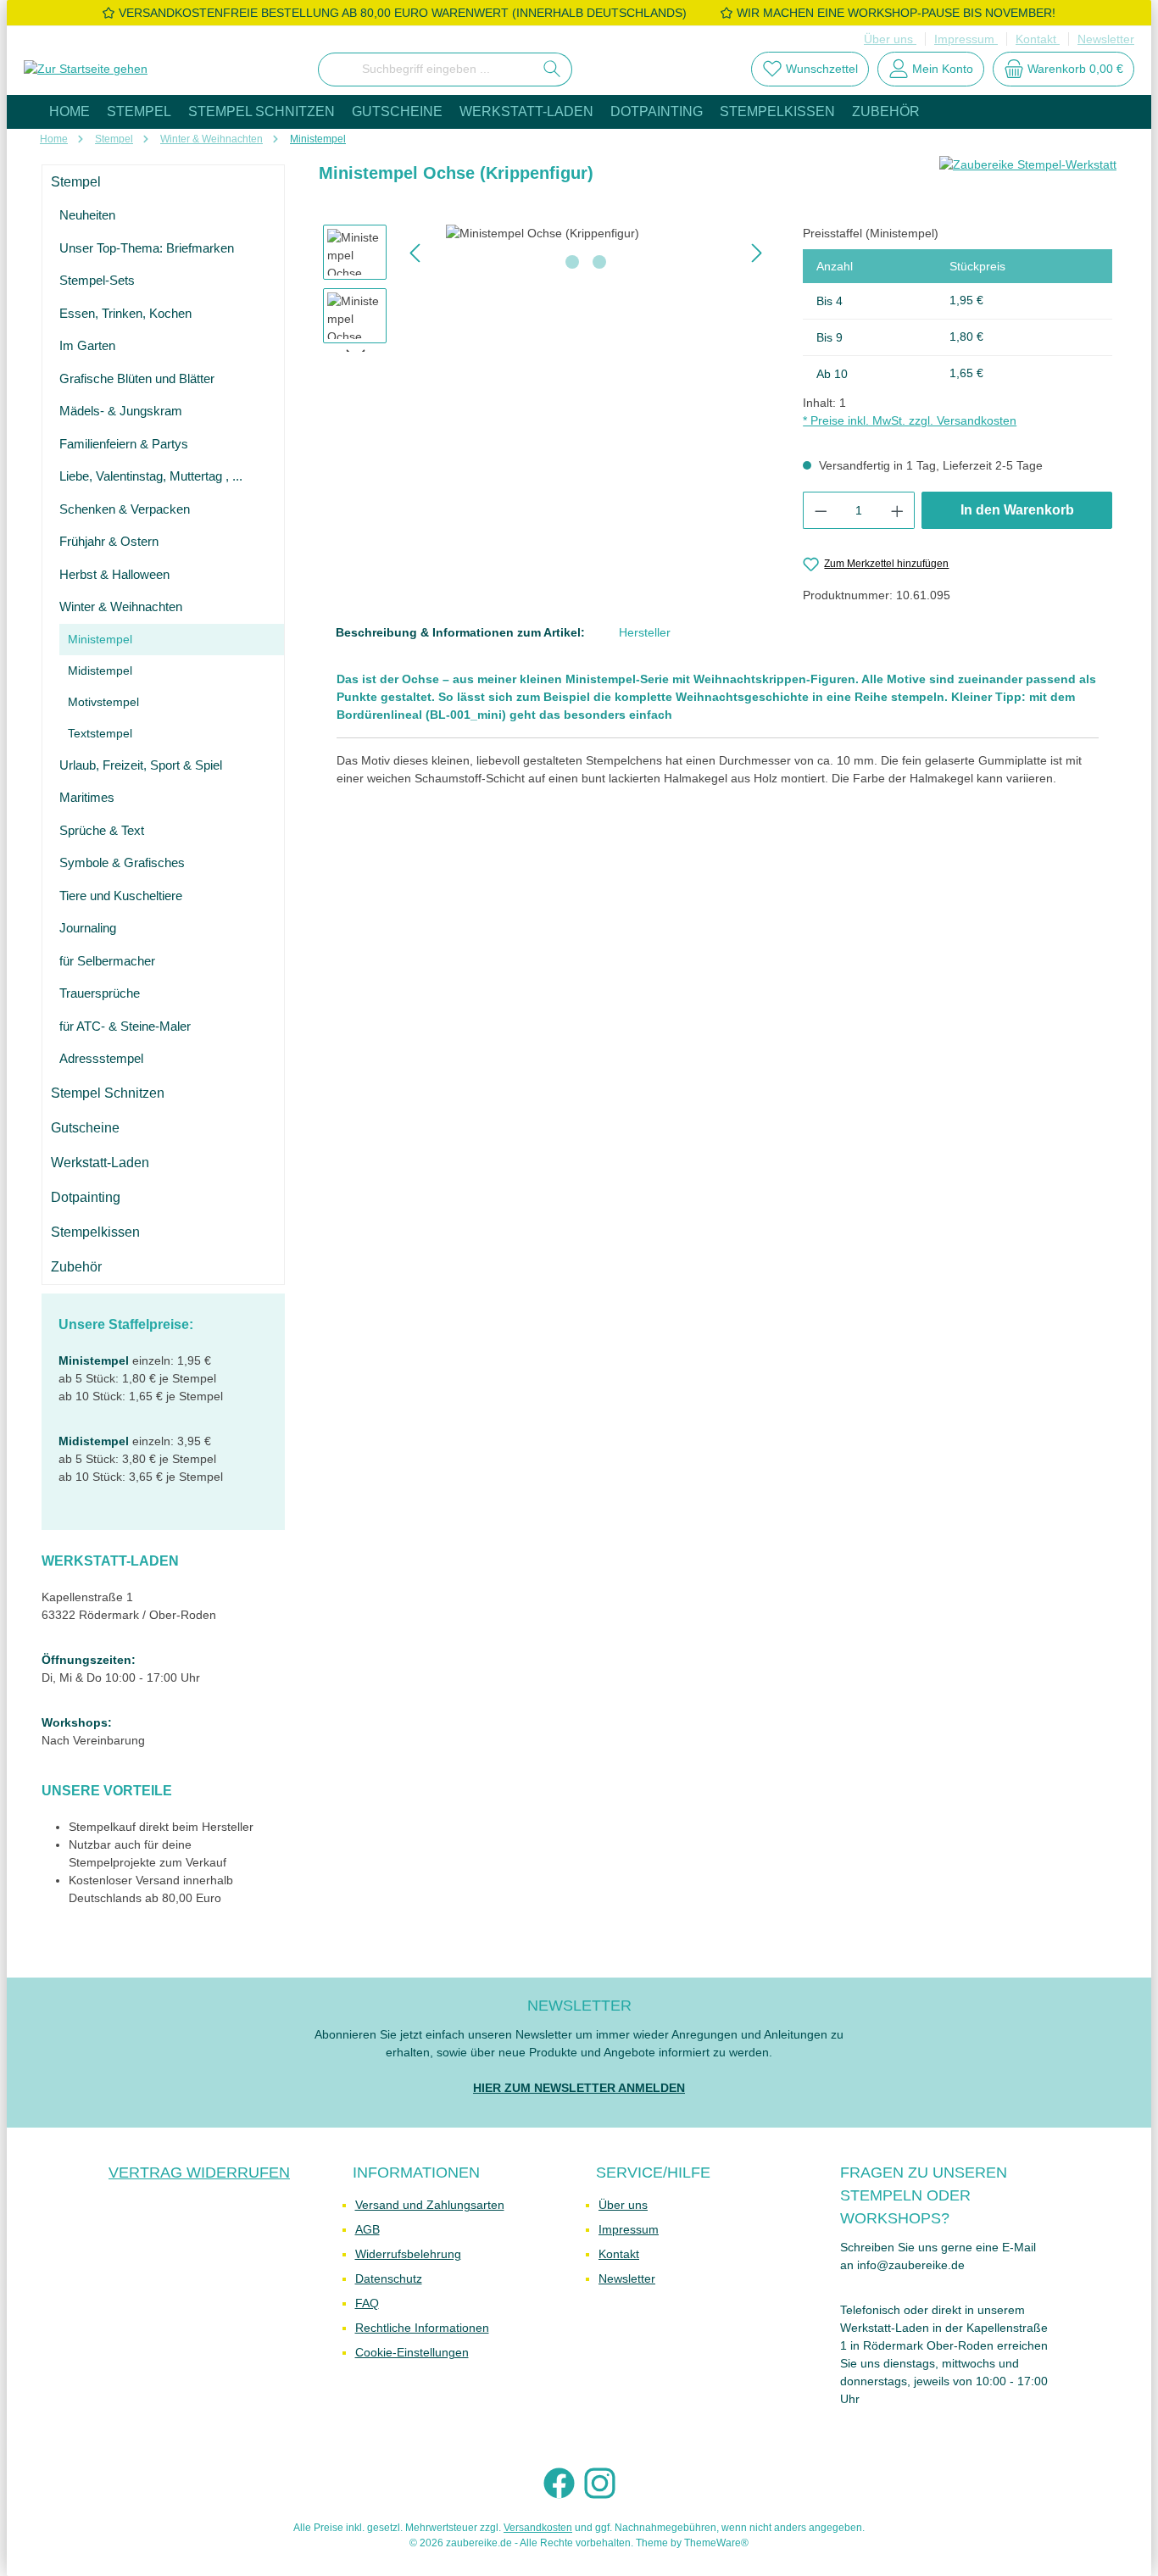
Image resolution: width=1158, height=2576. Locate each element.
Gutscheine (85, 1128)
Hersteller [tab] (645, 632)
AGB (367, 2229)
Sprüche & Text (102, 830)
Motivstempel (103, 702)
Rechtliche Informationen (422, 2328)
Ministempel (100, 639)
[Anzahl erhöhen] (898, 510)
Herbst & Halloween (114, 574)
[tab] (460, 633)
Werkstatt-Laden (100, 1163)
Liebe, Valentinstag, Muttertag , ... (151, 476)
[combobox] (426, 70)
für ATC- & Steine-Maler (125, 1026)
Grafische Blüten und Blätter (137, 378)
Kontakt (1038, 39)
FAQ (367, 2303)
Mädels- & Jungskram (121, 411)
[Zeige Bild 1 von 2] (572, 262)
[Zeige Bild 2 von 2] (599, 262)
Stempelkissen (95, 1232)
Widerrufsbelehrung (408, 2254)
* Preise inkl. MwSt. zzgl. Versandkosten (910, 420)
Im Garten (87, 345)
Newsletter (1106, 39)
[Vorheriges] (416, 253)
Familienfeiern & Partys (124, 444)
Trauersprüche (100, 993)
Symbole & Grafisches (122, 862)
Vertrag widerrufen (199, 2173)
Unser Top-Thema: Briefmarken (147, 248)
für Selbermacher (107, 961)
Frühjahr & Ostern (109, 541)
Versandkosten (538, 2528)
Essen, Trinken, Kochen (125, 313)
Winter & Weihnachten (121, 606)
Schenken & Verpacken (125, 509)
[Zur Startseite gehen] (86, 70)
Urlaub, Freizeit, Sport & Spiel (141, 765)
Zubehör (76, 1267)
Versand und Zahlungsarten (430, 2205)
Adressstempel (101, 1058)
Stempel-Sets (97, 280)
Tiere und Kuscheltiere (121, 896)
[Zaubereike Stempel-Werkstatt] (1028, 180)
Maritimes (87, 797)
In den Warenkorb (1017, 510)
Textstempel (100, 733)
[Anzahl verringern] (821, 510)
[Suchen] (552, 70)
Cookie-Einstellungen (412, 2352)
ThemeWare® (716, 2543)
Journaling (88, 928)
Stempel (76, 182)
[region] (546, 288)
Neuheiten (87, 215)
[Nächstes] (756, 253)
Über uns (890, 39)
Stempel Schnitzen (108, 1093)
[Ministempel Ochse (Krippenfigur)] (586, 234)
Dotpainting (86, 1197)
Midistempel (100, 670)
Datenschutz (389, 2278)
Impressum (966, 39)
